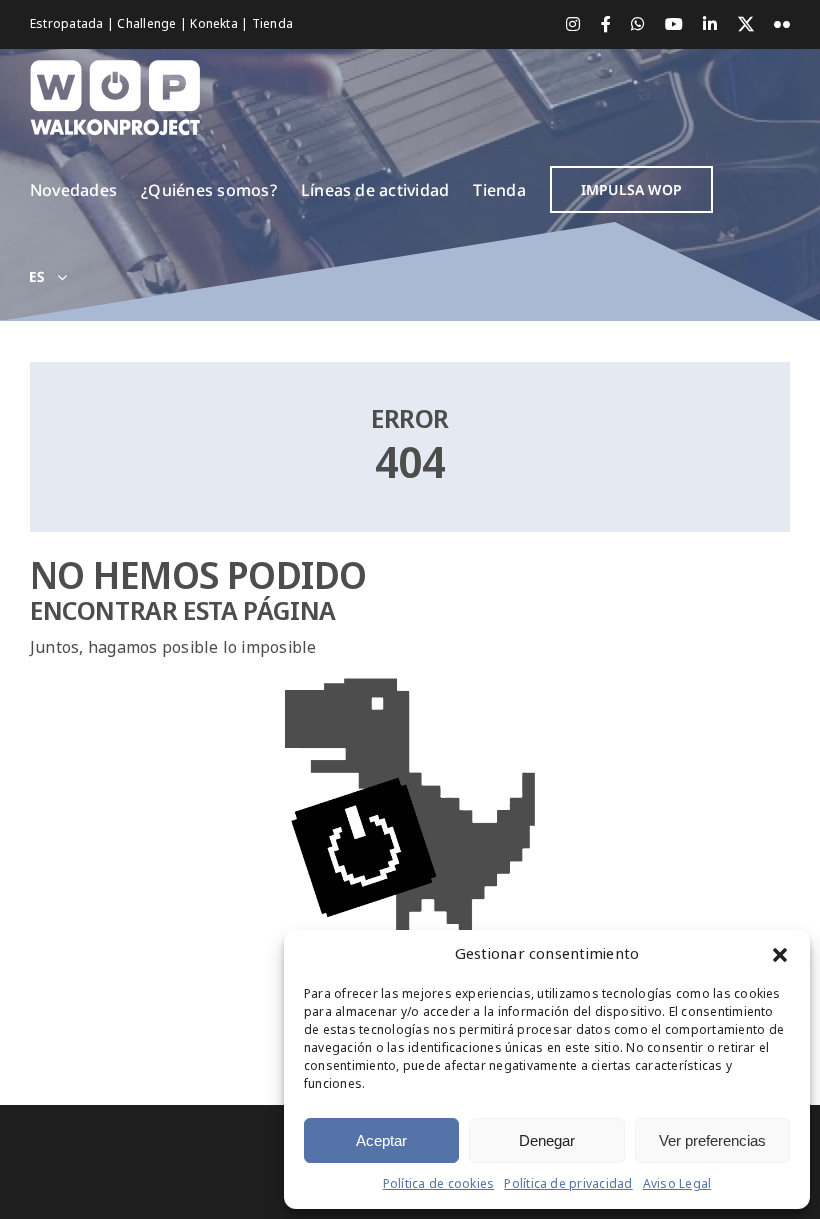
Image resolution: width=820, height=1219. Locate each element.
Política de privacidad (568, 1184)
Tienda (272, 24)
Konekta (215, 24)
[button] (780, 955)
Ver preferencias (712, 1140)
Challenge (148, 24)
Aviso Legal (677, 1184)
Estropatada (68, 24)
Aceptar (381, 1140)
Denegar (547, 1140)
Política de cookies (439, 1184)
